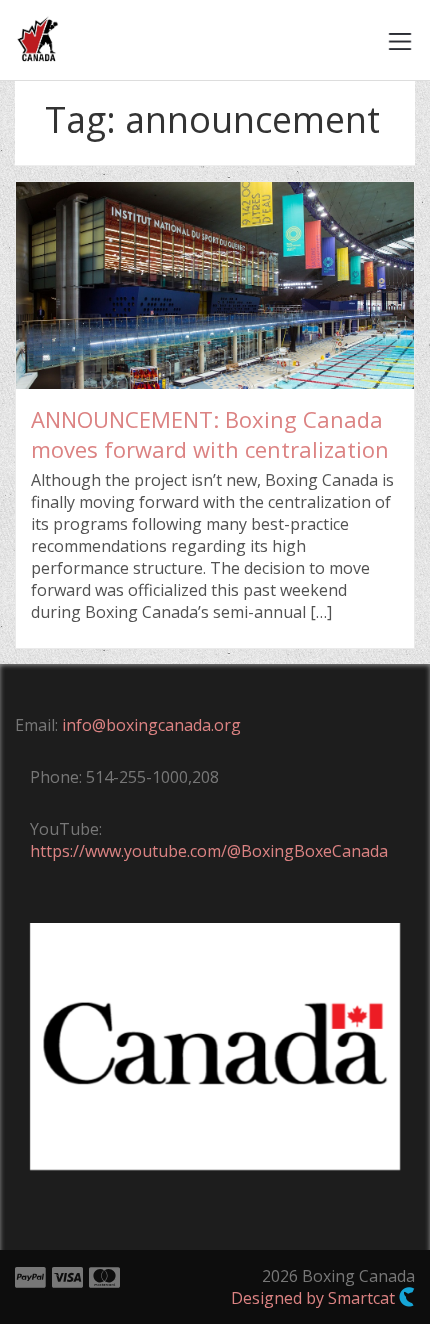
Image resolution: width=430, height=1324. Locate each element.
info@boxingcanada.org (151, 725)
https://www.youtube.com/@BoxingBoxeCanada (209, 851)
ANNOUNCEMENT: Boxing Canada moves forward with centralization (210, 434)
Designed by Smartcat (315, 1298)
